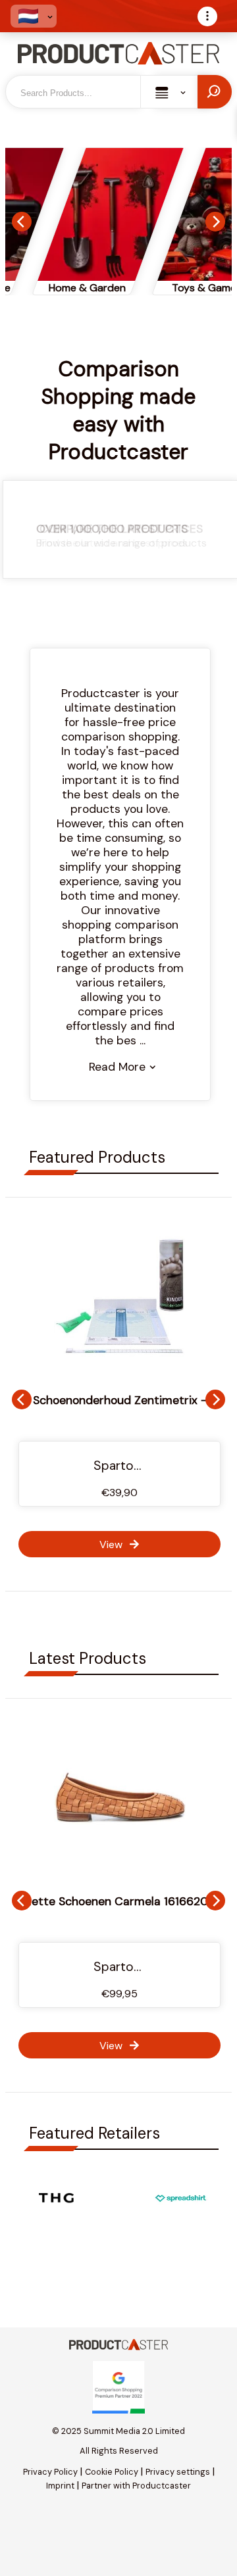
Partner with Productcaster (136, 2486)
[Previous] (22, 222)
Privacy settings (178, 2472)
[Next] (215, 222)
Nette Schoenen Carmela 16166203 (119, 1901)
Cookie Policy (112, 2472)
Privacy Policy (50, 2472)
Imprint (60, 2486)
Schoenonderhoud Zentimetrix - (120, 1400)
